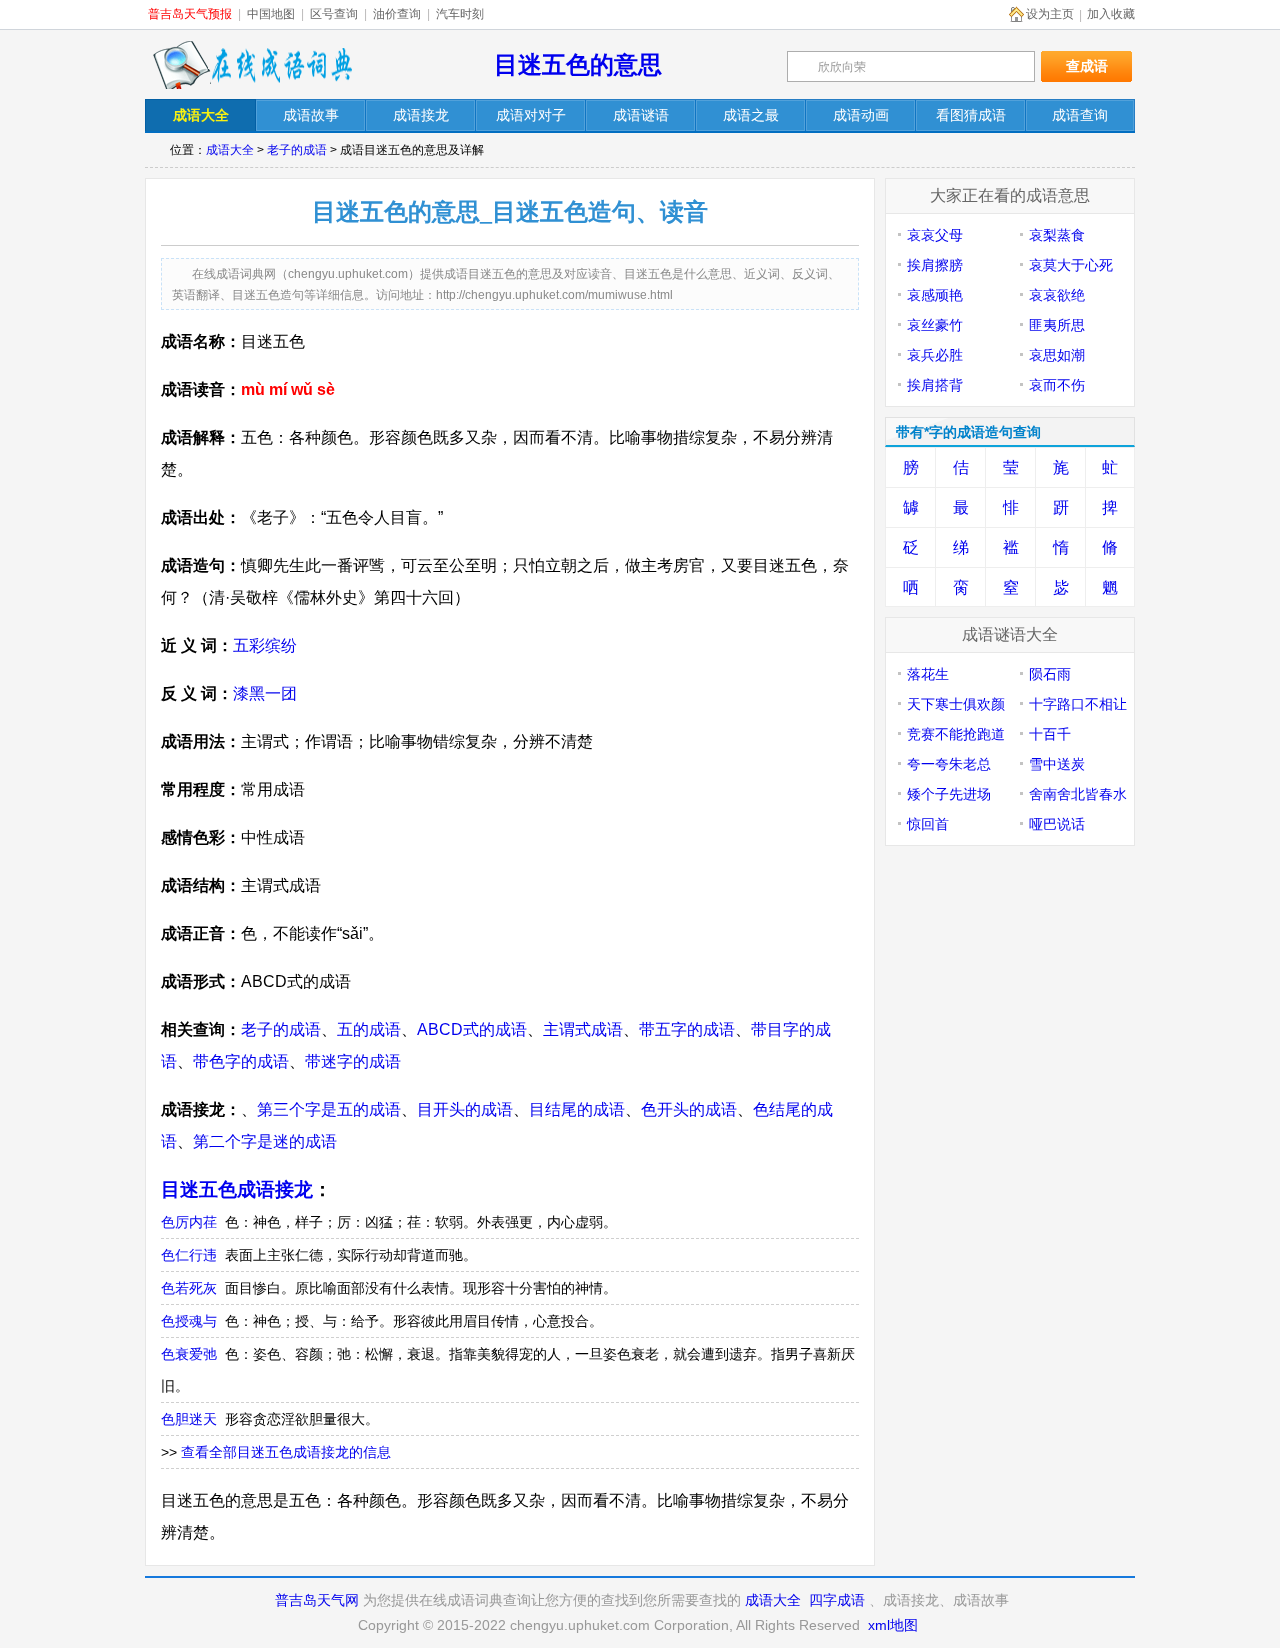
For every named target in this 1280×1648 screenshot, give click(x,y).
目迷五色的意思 (578, 64)
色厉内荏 (189, 1222)
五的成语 (369, 1029)
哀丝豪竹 (935, 325)
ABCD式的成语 (472, 1029)
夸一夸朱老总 (949, 764)
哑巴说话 (1057, 824)
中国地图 (271, 14)
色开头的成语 (689, 1109)
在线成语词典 (252, 65)
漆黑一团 (265, 693)
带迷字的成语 (353, 1061)
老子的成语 (297, 150)
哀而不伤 (1057, 385)
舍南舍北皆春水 (1078, 794)
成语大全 (230, 150)
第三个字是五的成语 (329, 1109)
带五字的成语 (687, 1029)
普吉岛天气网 (317, 1600)
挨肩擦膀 (935, 265)
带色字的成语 (241, 1061)
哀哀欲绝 (1057, 295)
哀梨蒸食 (1057, 235)
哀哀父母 (935, 235)
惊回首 (928, 824)
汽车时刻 (460, 14)
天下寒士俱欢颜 (956, 704)
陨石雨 (1050, 674)
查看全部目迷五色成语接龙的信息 (286, 1452)
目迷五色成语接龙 (237, 1189)
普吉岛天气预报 (190, 14)
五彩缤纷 (265, 645)
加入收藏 (1111, 14)
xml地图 (893, 1625)
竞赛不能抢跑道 (956, 734)
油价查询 (397, 14)
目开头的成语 (465, 1109)
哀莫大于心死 (1071, 265)
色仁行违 (189, 1255)
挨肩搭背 (935, 385)
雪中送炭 (1057, 764)
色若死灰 (189, 1288)
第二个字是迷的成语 (265, 1141)
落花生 (928, 674)
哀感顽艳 (935, 295)
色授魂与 (189, 1321)
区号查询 (334, 14)
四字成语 (837, 1600)
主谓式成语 (583, 1029)
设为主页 (1050, 14)
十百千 (1050, 734)
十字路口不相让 (1078, 704)
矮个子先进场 (949, 794)
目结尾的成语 (577, 1109)
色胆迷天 (189, 1419)
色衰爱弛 (189, 1354)
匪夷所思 (1057, 325)
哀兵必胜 (935, 355)
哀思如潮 (1057, 355)
